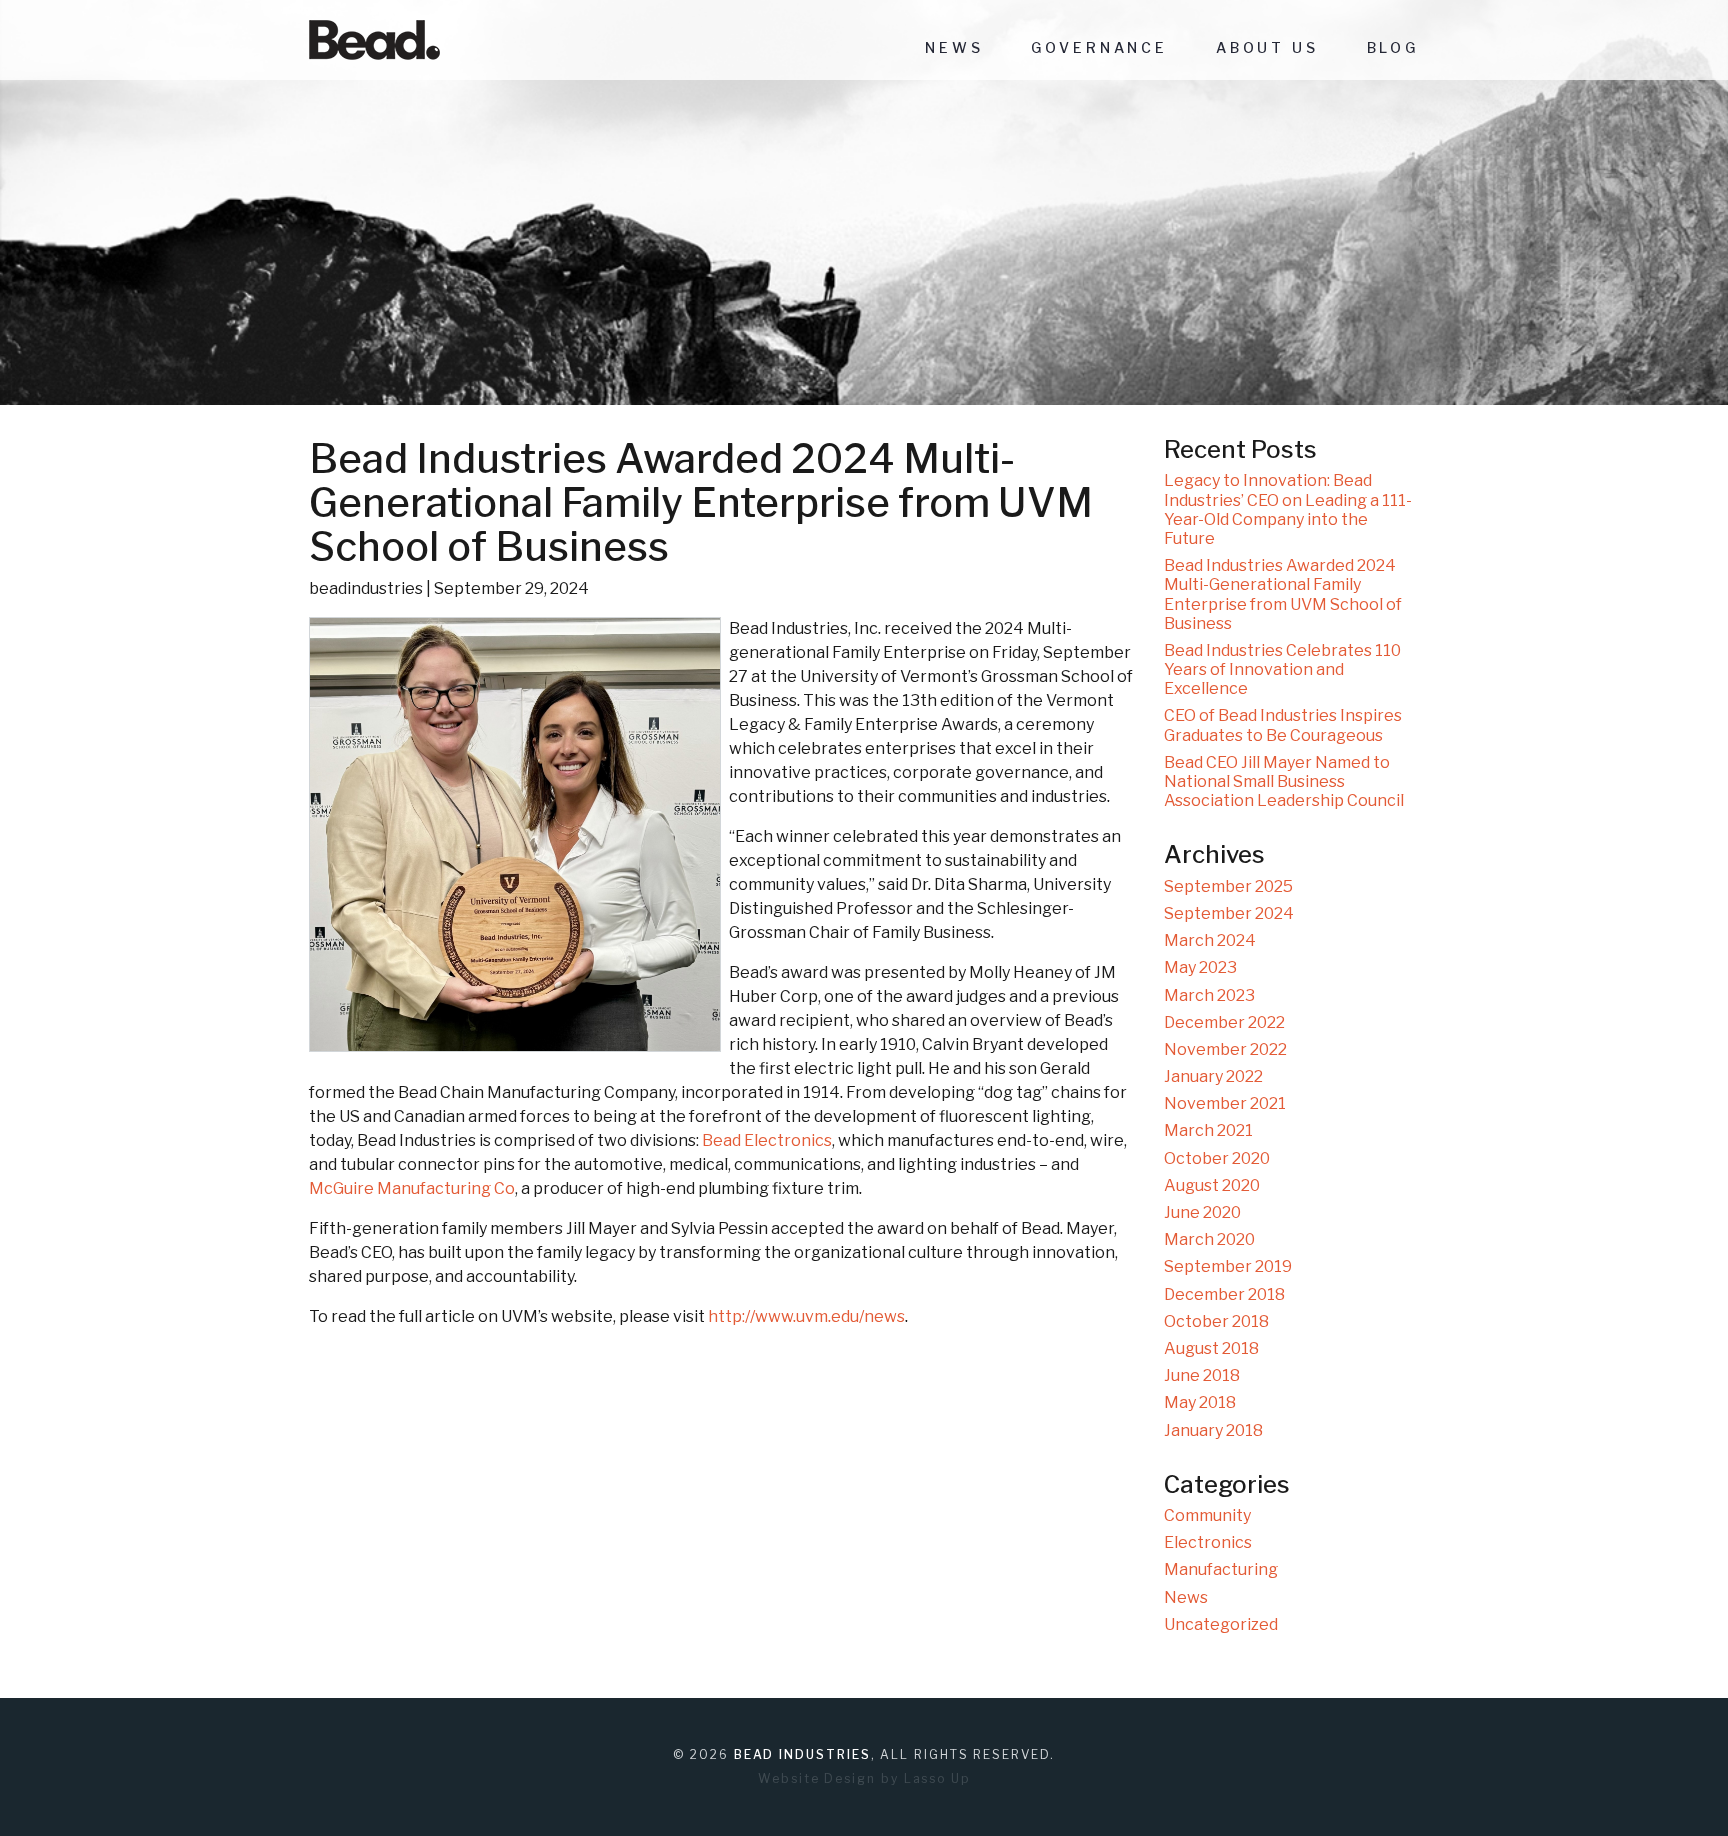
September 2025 (1228, 886)
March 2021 (1208, 1130)
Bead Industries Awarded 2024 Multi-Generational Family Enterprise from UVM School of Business (1283, 594)
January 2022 (1213, 1076)
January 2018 (1213, 1430)
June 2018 (1202, 1375)
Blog (1393, 47)
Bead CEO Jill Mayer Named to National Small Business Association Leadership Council (1284, 781)
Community (1207, 1515)
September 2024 (1229, 913)
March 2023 (1209, 995)
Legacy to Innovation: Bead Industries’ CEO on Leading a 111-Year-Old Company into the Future (1288, 509)
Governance (1099, 47)
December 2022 (1224, 1022)
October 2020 (1217, 1158)
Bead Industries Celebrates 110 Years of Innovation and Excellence (1282, 669)
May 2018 (1200, 1402)
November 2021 (1225, 1103)
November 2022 (1225, 1049)
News (954, 47)
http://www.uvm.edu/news (806, 1316)
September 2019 (1228, 1266)
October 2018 (1216, 1321)
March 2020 (1209, 1239)
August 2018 (1211, 1348)
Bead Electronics (767, 1140)
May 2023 (1200, 967)
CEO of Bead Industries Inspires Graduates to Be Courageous (1283, 725)
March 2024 (1210, 940)
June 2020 (1202, 1212)
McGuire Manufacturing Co (412, 1188)
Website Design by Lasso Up (864, 1778)
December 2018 (1224, 1294)
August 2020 (1212, 1185)
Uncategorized (1221, 1624)
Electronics (1208, 1542)
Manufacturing (1221, 1569)
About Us (1267, 47)
